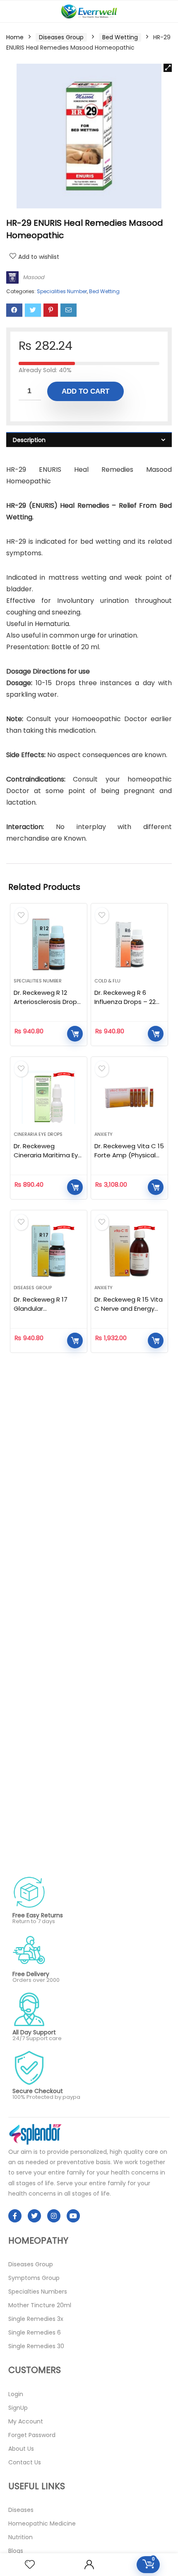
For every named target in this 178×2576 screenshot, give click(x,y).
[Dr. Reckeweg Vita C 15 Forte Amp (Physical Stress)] (129, 1097)
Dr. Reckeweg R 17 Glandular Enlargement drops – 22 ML (46, 1313)
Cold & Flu (107, 981)
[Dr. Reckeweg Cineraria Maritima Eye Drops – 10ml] (49, 1097)
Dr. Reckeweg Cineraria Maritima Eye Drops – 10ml (48, 1155)
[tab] (89, 440)
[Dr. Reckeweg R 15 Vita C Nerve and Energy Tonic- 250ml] (129, 1251)
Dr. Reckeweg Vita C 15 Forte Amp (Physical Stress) (129, 1155)
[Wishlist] (30, 2565)
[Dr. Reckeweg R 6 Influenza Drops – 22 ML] (129, 944)
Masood (34, 277)
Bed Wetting (120, 37)
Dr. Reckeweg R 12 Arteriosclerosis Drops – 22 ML (47, 1002)
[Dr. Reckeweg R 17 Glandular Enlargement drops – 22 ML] (49, 1251)
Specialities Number (62, 291)
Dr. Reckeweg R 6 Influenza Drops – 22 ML (125, 1002)
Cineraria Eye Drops (38, 1134)
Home (15, 37)
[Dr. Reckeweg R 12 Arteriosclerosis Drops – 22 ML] (49, 944)
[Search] (165, 11)
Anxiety (103, 1134)
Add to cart (85, 391)
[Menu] (10, 11)
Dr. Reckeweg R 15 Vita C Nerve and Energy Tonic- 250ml (129, 1308)
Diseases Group (61, 37)
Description (29, 440)
